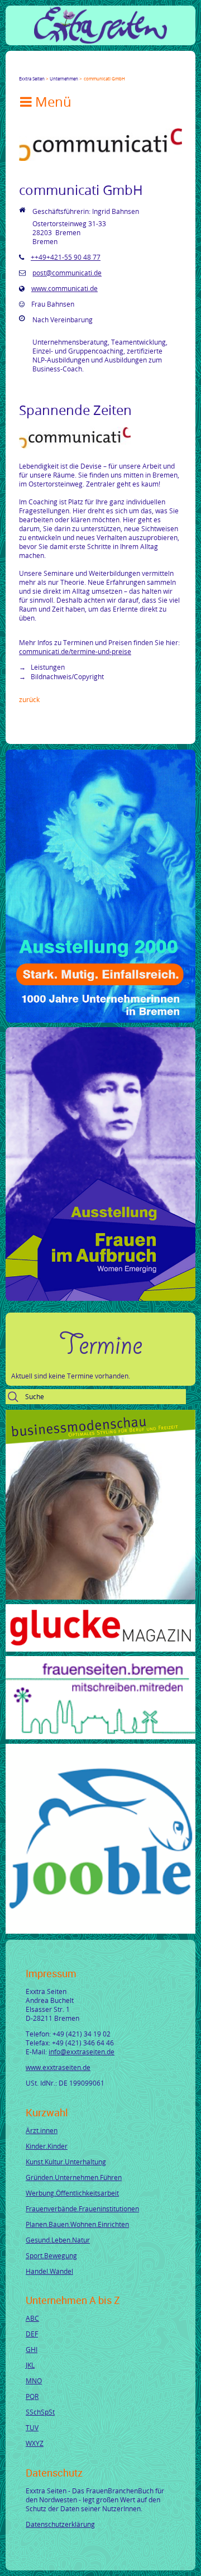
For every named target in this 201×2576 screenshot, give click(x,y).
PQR (32, 2396)
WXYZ (35, 2443)
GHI (32, 2349)
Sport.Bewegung (51, 2255)
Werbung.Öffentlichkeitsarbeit (72, 2193)
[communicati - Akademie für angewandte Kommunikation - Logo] (100, 158)
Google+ (50, 69)
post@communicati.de (67, 273)
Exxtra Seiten (32, 78)
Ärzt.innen (42, 2130)
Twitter (37, 69)
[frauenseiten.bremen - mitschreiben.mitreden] (100, 1737)
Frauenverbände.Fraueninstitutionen (82, 2208)
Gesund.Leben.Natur (58, 2240)
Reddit (117, 69)
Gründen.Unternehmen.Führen (74, 2177)
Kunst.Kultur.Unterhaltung (66, 2162)
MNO (34, 2381)
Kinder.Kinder (47, 2146)
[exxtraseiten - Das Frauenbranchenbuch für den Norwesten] (100, 41)
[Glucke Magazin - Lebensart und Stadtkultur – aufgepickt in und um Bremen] (100, 1649)
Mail (90, 69)
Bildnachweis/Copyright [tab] (66, 676)
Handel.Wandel (49, 2271)
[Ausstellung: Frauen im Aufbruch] (100, 1298)
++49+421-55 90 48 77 (66, 257)
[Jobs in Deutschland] (100, 1931)
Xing (77, 69)
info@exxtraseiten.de (82, 2052)
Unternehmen (64, 78)
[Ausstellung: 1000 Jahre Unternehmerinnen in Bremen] (100, 1020)
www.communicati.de (64, 288)
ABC (32, 2318)
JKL (30, 2365)
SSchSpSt (40, 2412)
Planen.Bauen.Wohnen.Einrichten (77, 2224)
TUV (32, 2427)
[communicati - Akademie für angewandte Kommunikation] (75, 446)
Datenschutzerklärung (60, 2524)
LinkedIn (64, 69)
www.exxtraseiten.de (58, 2067)
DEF (32, 2334)
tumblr (104, 69)
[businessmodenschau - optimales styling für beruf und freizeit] (100, 1597)
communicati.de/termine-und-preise (75, 651)
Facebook (23, 69)
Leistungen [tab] (47, 667)
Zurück (29, 699)
